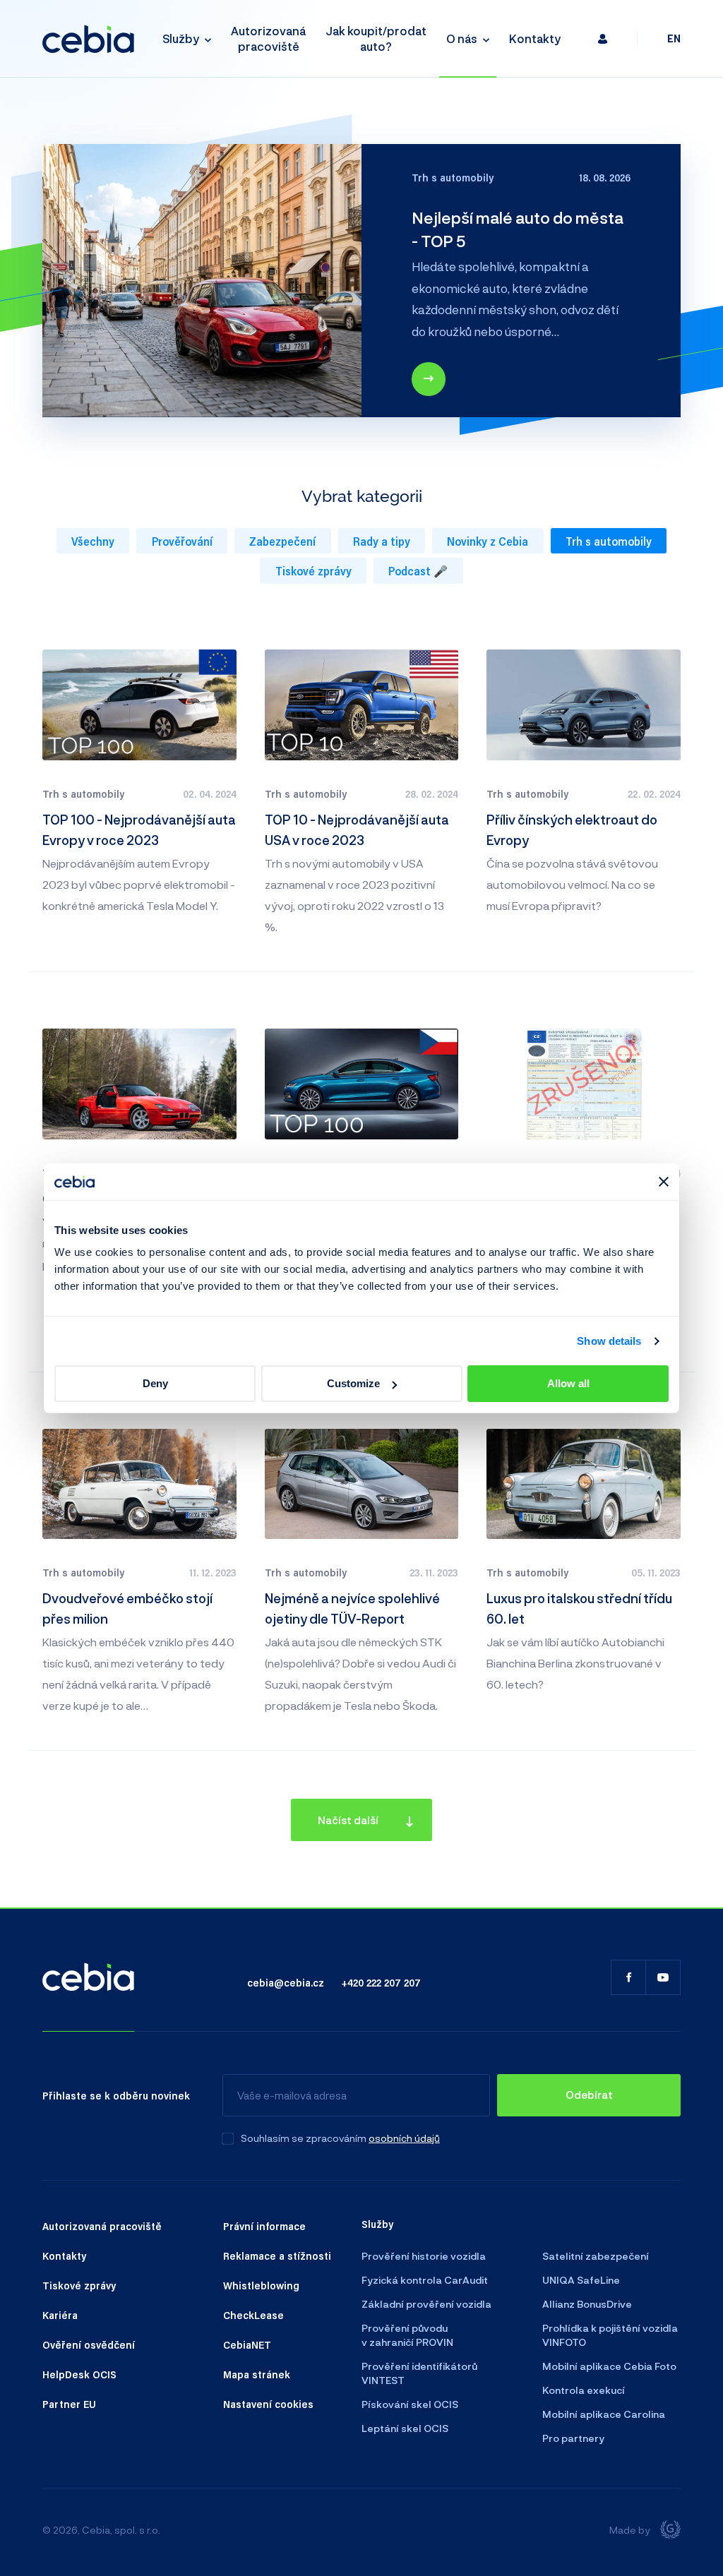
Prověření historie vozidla (424, 2256)
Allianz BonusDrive (587, 2304)
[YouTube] (663, 1977)
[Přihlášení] (603, 38)
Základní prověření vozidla (426, 2304)
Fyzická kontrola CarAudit (425, 2280)
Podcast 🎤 (418, 571)
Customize (353, 1383)
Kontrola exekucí (584, 2390)
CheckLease (253, 2315)
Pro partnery (573, 2438)
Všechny (93, 541)
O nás (462, 38)
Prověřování (182, 541)
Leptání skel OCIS (405, 2428)
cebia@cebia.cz (286, 1982)
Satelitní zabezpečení (596, 2256)
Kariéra (60, 2315)
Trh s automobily (609, 541)
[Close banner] (664, 1182)
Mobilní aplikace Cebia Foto (609, 2366)
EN (674, 38)
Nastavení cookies (268, 2404)
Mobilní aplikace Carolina (604, 2414)
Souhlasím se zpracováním (304, 2138)
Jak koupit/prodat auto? (376, 38)
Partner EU (69, 2404)
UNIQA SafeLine (581, 2280)
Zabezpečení (282, 541)
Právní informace (264, 2226)
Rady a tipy (382, 541)
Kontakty (535, 38)
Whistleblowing (261, 2285)
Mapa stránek (257, 2374)
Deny (155, 1383)
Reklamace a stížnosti (277, 2256)
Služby (181, 38)
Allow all (568, 1383)
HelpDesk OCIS (79, 2374)
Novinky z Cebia (488, 541)
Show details (609, 1341)
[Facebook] (628, 1977)
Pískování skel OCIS (410, 2404)
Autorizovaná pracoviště (268, 38)
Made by (630, 2530)
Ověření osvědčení (89, 2344)
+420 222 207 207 (381, 1982)
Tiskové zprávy (313, 571)
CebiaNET (247, 2344)
